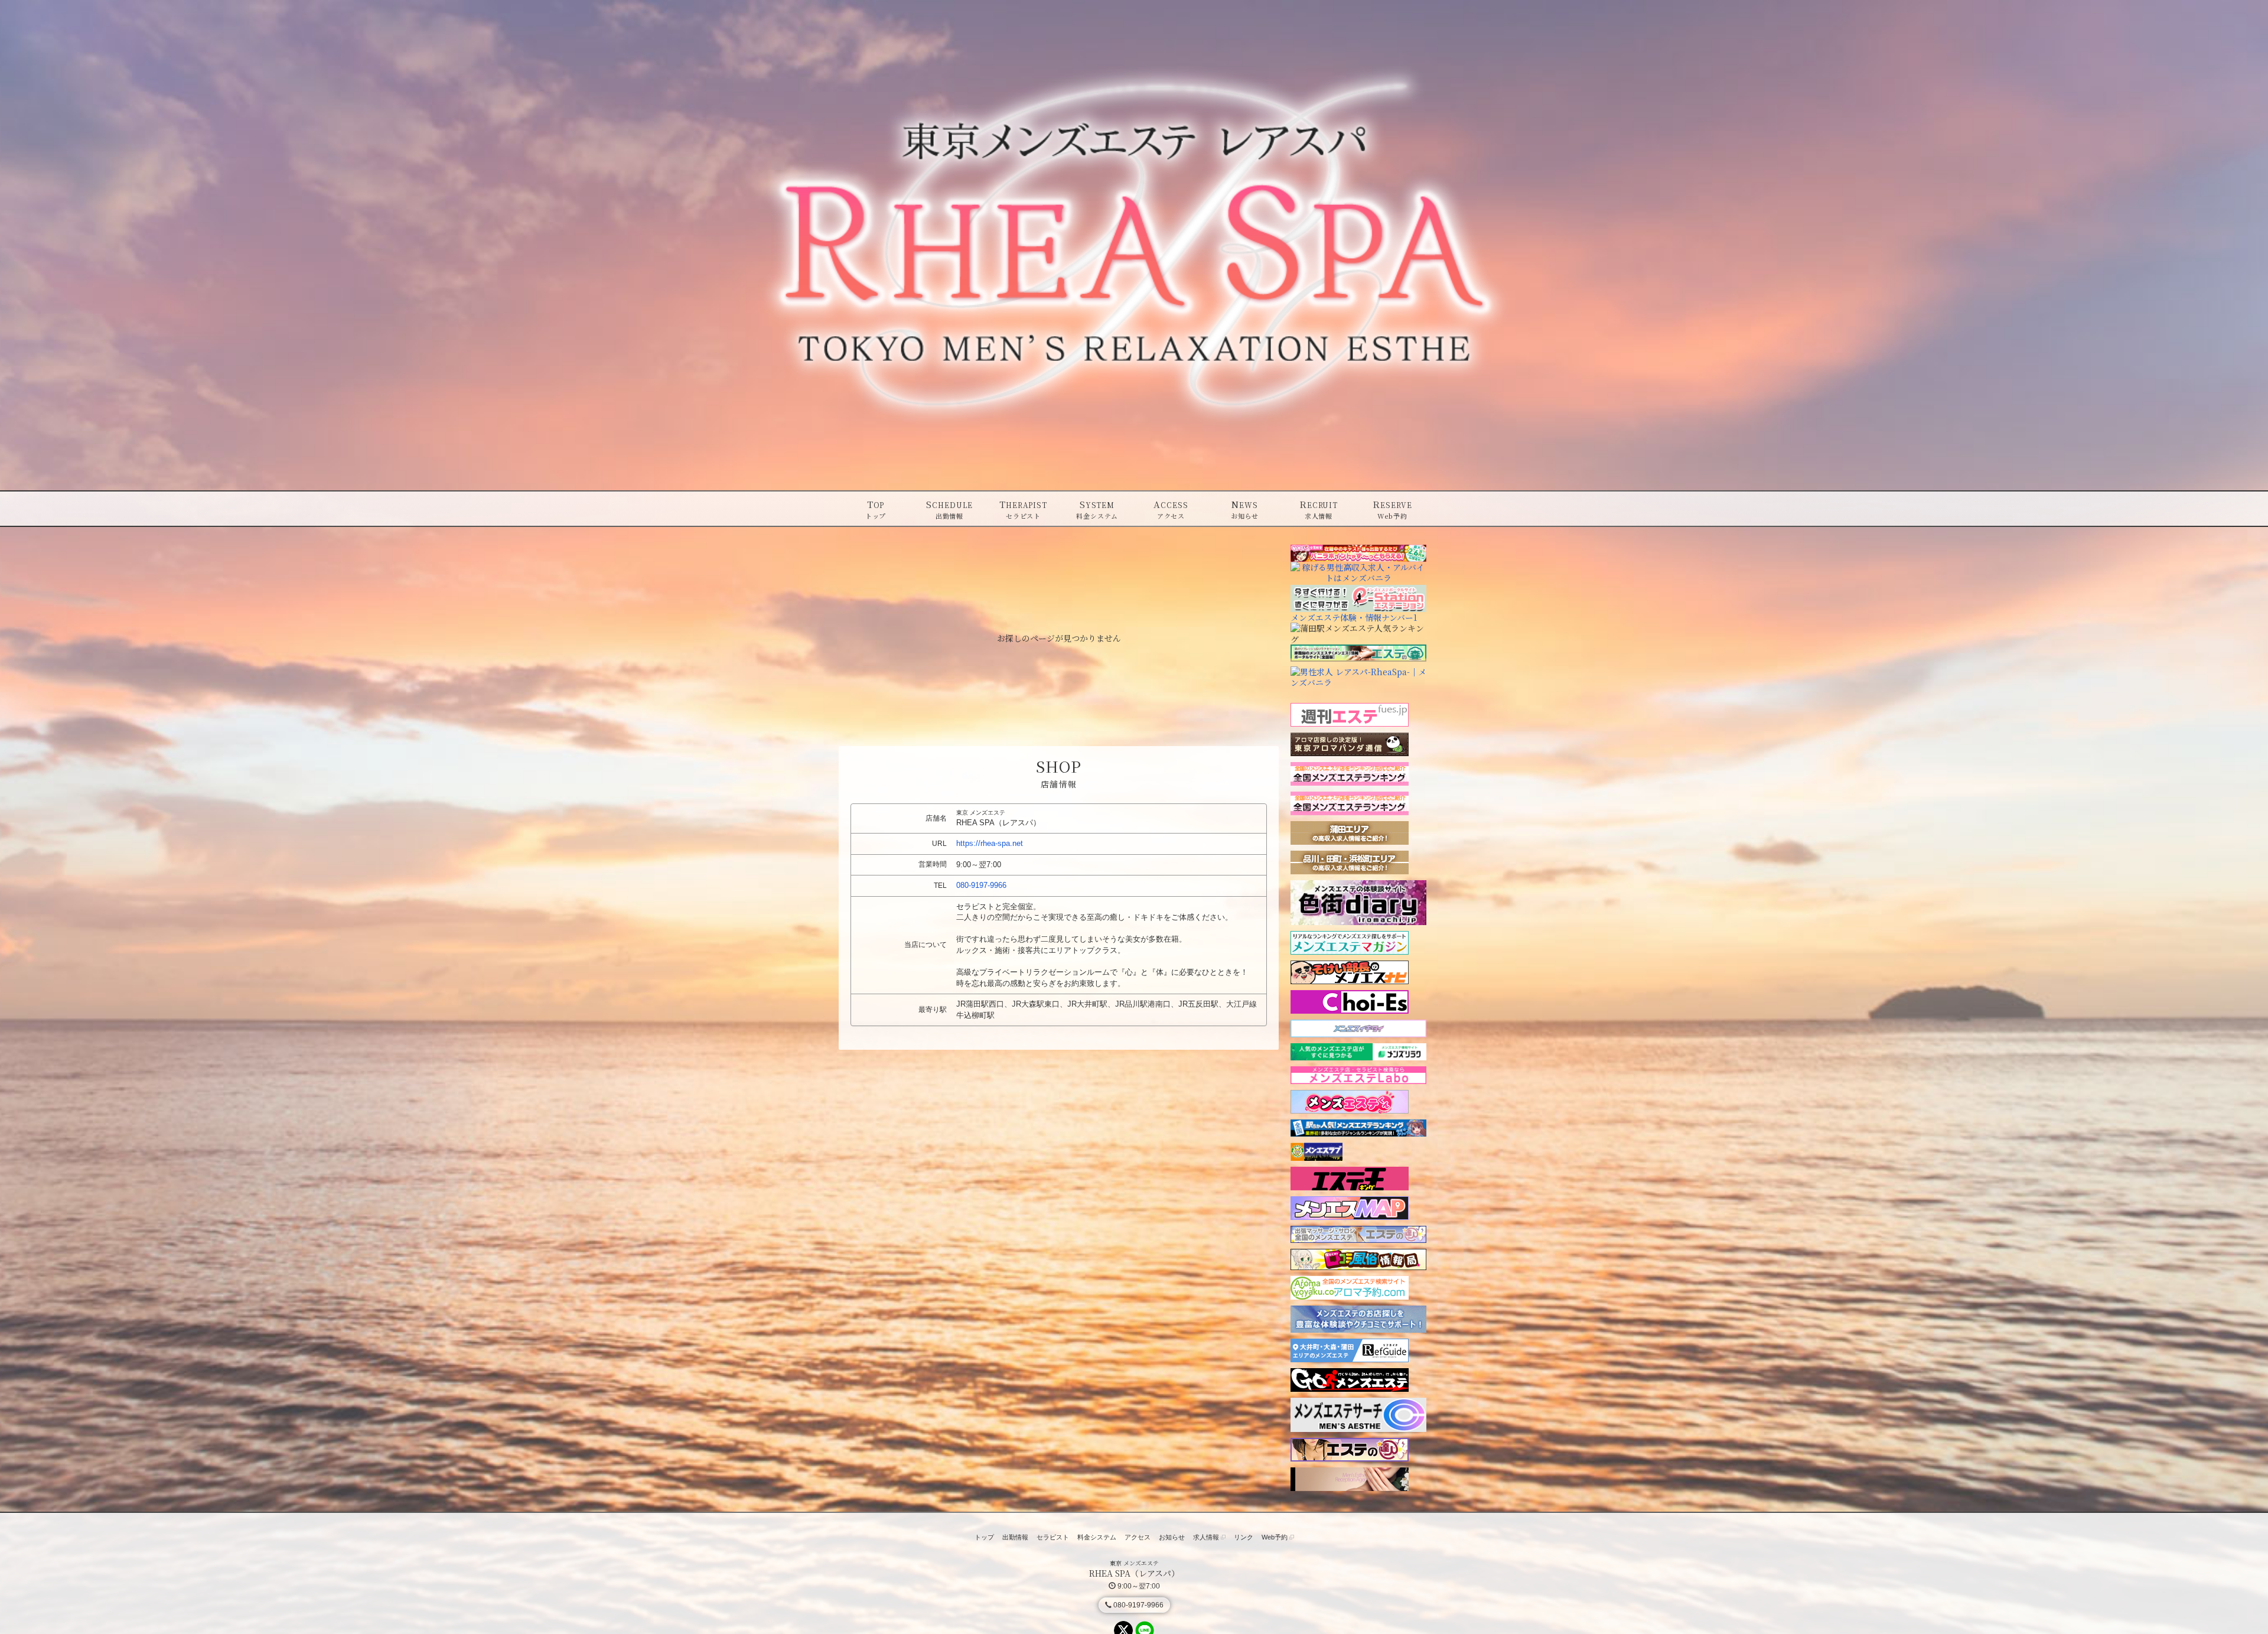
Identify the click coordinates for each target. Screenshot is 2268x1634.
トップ (984, 1537)
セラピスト (1053, 1537)
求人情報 (1207, 1537)
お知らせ (1172, 1537)
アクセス (1138, 1537)
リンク (1244, 1537)
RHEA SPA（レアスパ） (1134, 1573)
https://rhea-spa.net (990, 843)
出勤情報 (1015, 1537)
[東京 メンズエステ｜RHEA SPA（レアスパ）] (1134, 245)
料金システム (1097, 1537)
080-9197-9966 (981, 885)
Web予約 (1275, 1537)
